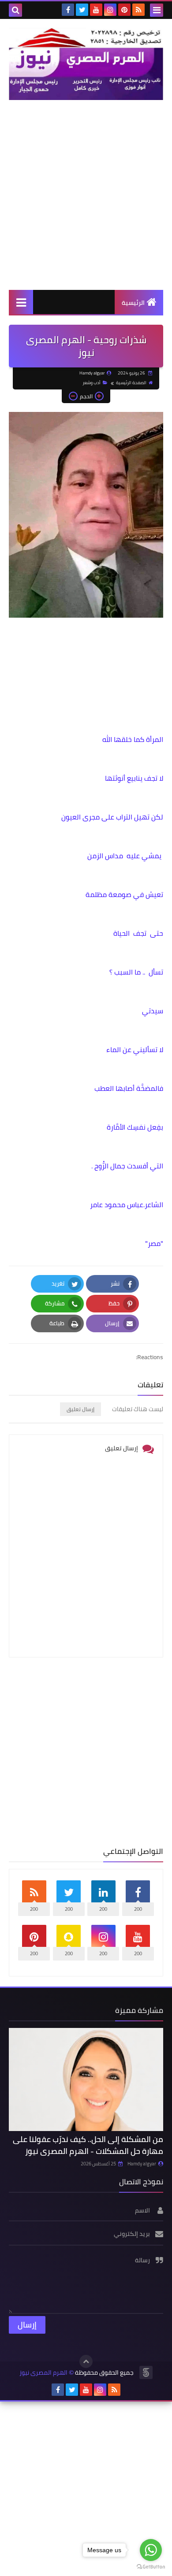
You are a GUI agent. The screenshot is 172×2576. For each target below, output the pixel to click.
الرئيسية (133, 303)
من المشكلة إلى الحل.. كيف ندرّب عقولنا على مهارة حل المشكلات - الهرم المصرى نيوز (88, 2145)
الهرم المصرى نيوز (43, 2373)
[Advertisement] (86, 195)
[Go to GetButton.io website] (151, 2567)
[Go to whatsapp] (151, 2550)
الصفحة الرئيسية (131, 383)
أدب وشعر (92, 383)
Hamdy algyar (142, 2164)
